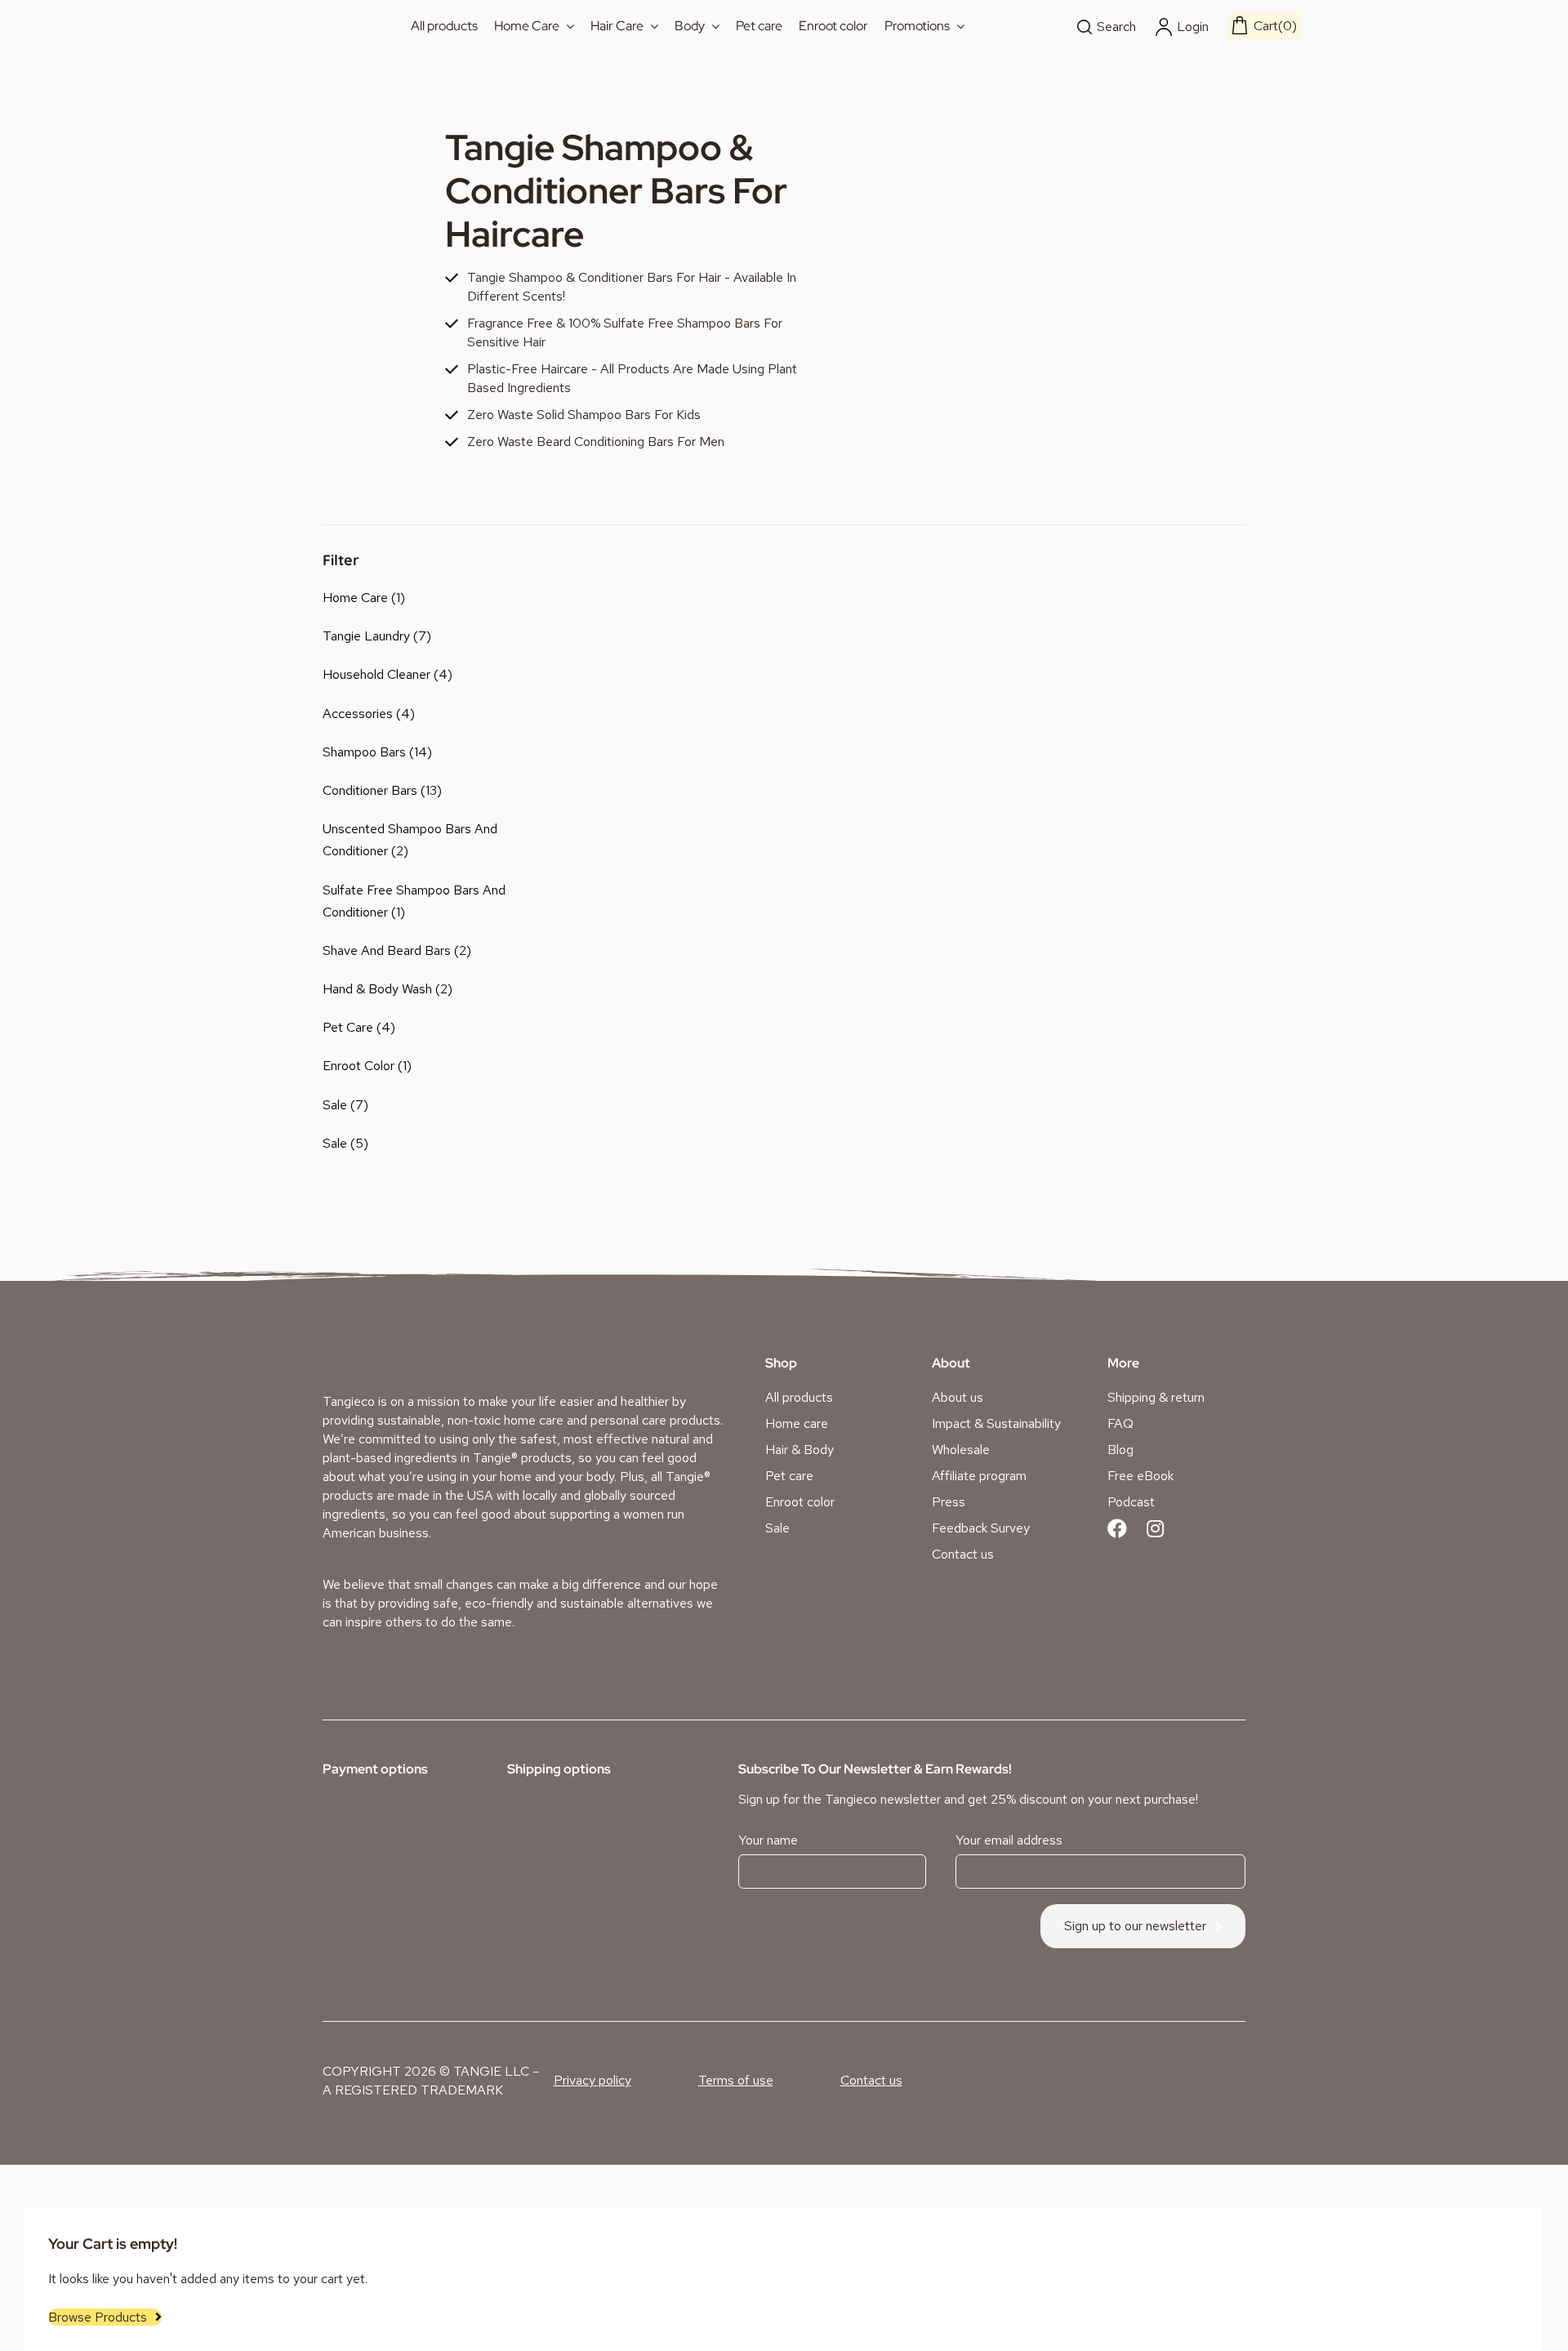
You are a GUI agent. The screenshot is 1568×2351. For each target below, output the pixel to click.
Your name (768, 1840)
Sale (335, 1105)
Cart (1273, 26)
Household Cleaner (376, 674)
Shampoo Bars (364, 752)
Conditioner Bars (370, 790)
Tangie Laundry (366, 636)
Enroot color (359, 1066)
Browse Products (98, 2317)
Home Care (355, 598)
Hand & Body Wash (377, 989)
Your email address (1009, 1840)
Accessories (358, 714)
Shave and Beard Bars (387, 950)
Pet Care (348, 1027)
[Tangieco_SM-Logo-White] (385, 1352)
